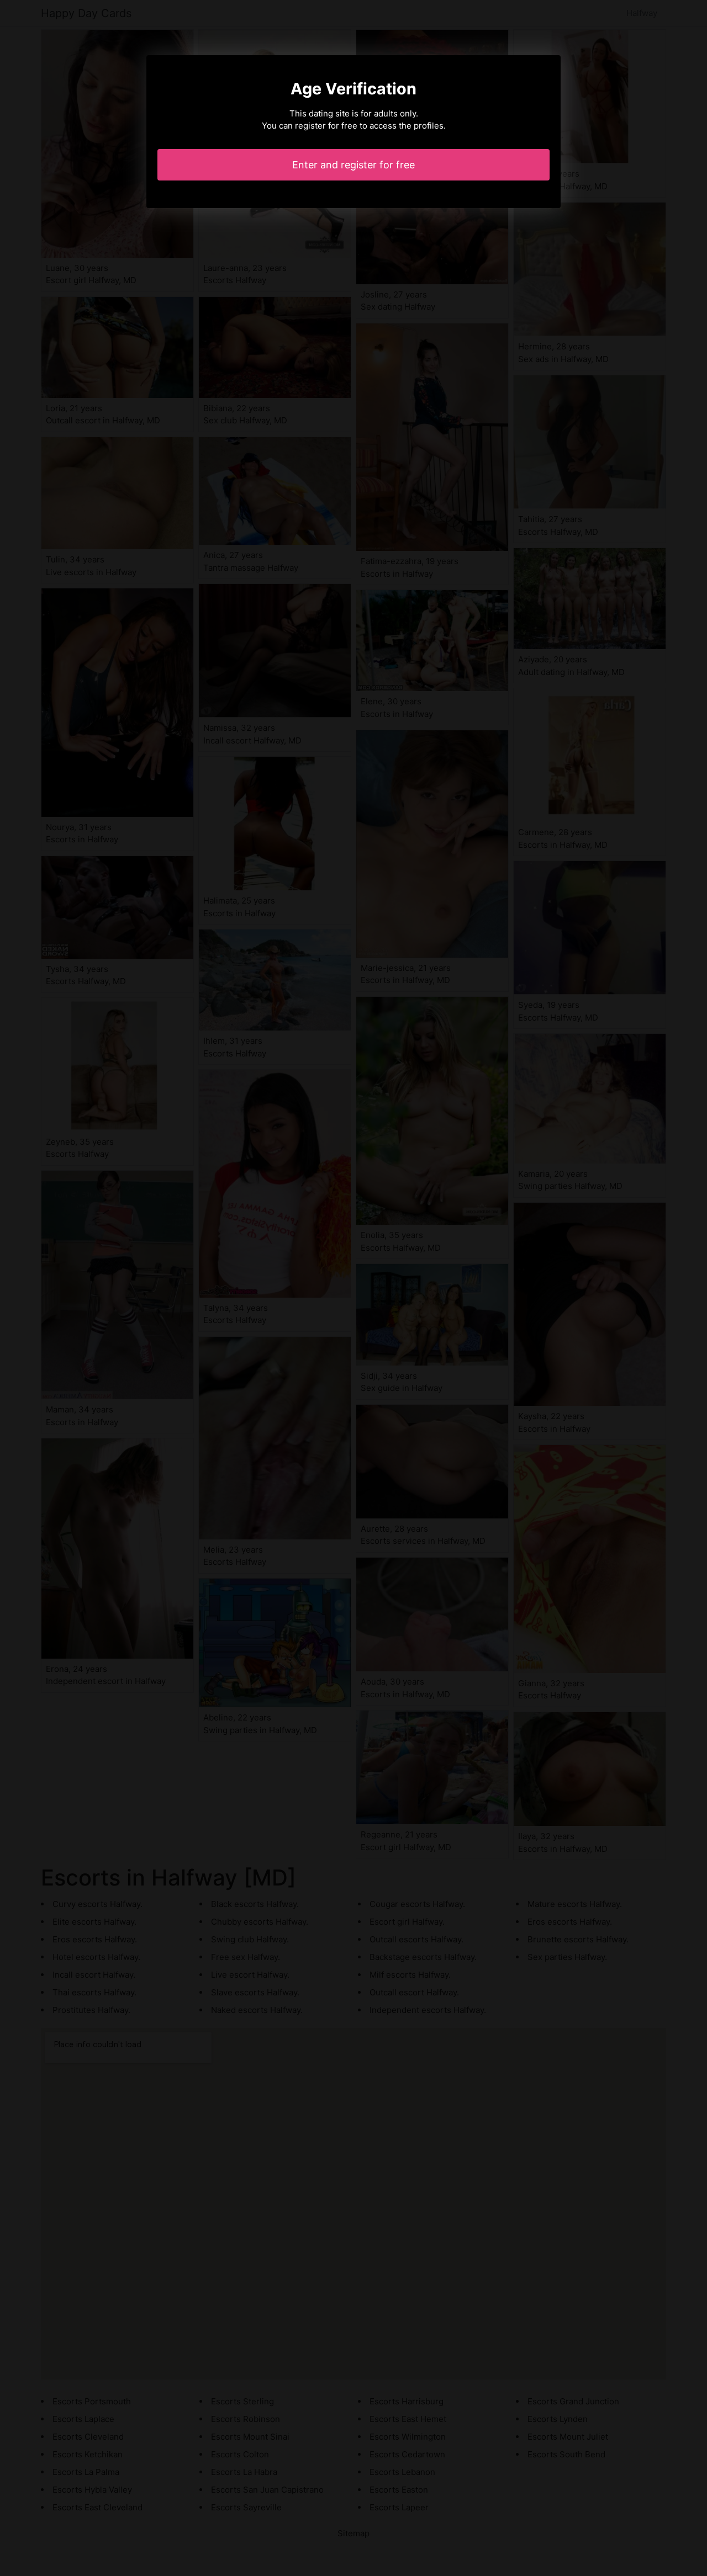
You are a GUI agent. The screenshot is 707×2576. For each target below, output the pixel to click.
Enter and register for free (353, 165)
